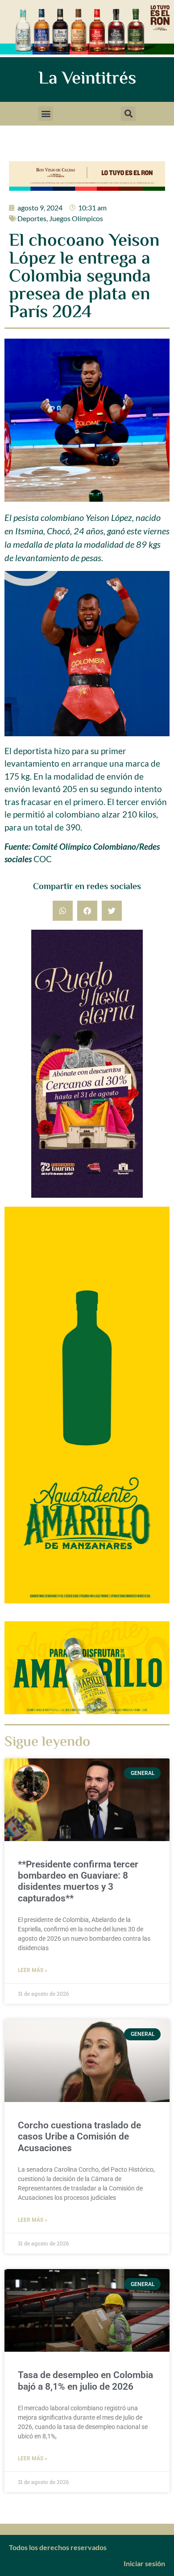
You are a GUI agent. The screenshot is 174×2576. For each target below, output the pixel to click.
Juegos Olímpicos (76, 218)
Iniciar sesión (144, 2563)
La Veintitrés (87, 79)
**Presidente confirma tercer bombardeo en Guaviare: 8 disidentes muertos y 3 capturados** (78, 1881)
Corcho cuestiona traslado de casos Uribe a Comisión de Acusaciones (79, 2136)
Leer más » (33, 1970)
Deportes (32, 218)
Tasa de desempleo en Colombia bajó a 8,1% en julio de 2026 (85, 2381)
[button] (46, 114)
